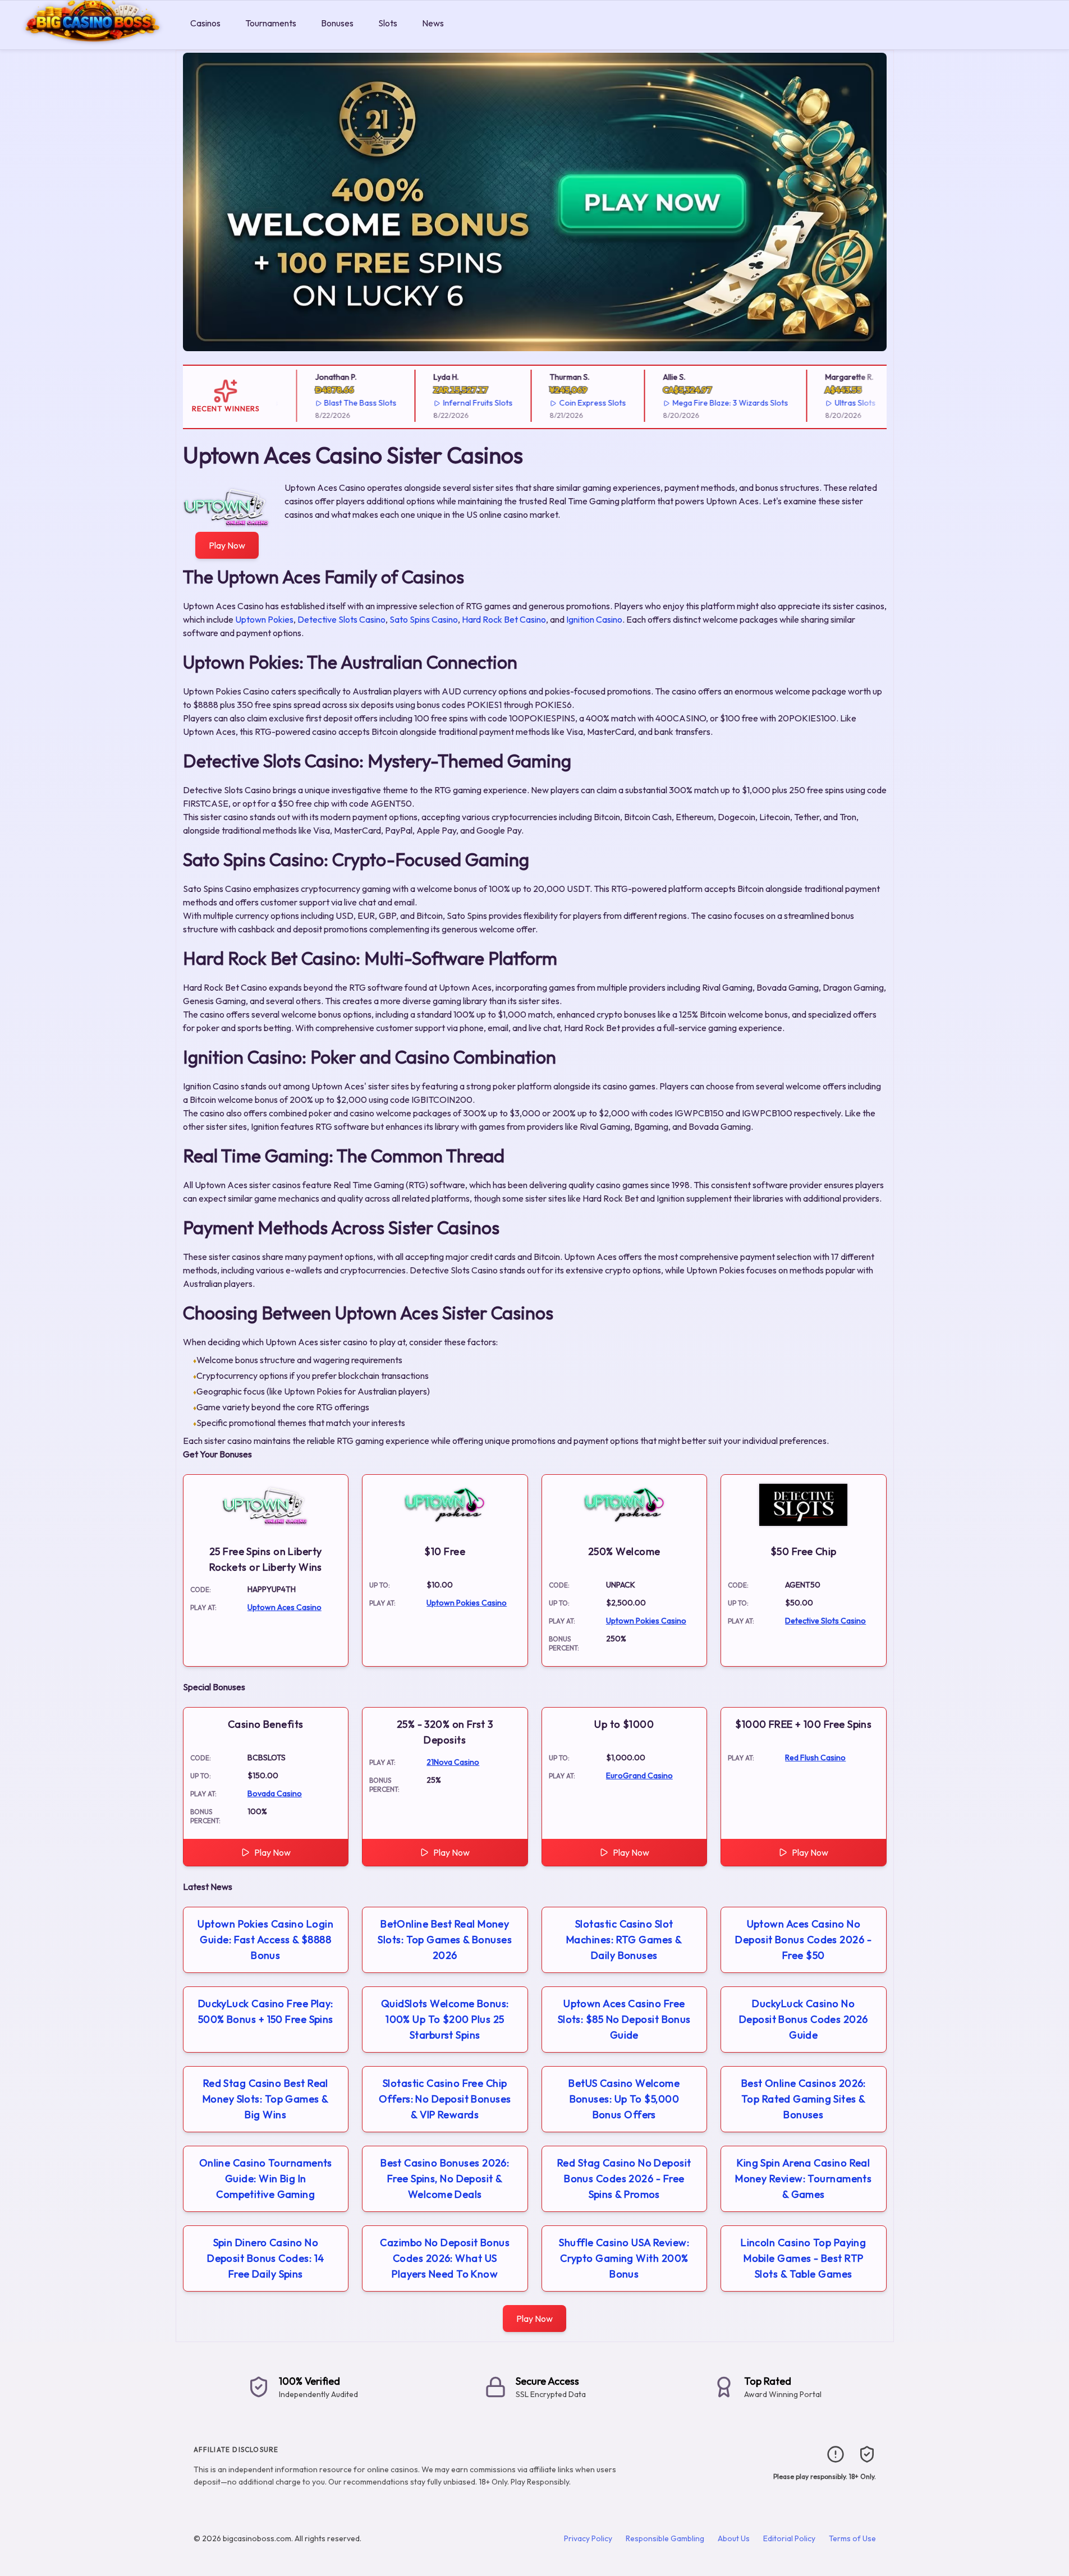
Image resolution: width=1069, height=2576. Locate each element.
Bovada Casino (275, 1793)
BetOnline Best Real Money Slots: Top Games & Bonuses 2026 (445, 1940)
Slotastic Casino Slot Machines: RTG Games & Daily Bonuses (624, 1940)
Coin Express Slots (570, 403)
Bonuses (337, 23)
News (433, 23)
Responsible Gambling (665, 2538)
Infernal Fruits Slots (456, 403)
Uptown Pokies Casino (467, 1603)
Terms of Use (852, 2538)
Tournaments (271, 23)
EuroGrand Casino (639, 1775)
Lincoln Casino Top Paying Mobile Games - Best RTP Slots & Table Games (803, 2258)
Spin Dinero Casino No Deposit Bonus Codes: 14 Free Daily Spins (265, 2258)
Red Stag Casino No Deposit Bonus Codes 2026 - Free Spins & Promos (624, 2179)
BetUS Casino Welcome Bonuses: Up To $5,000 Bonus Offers (624, 2099)
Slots (388, 23)
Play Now (227, 545)
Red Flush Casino (815, 1758)
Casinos (205, 23)
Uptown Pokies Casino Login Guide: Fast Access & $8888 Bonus (265, 1940)
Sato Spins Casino (424, 619)
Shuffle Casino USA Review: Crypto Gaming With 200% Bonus (624, 2258)
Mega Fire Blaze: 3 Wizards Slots (708, 403)
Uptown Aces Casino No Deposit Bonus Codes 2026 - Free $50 (803, 1940)
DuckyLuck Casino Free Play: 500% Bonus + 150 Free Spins (266, 2011)
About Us (734, 2538)
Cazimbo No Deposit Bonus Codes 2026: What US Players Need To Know (445, 2258)
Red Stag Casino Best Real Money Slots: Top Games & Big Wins (266, 2099)
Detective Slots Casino (341, 619)
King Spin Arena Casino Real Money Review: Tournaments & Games (803, 2179)
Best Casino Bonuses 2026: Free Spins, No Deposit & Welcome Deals (445, 2179)
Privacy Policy (588, 2538)
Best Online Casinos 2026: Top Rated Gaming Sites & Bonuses (804, 2099)
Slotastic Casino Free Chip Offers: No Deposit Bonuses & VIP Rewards (445, 2099)
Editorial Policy (789, 2538)
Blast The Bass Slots (338, 403)
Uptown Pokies (264, 619)
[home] (93, 41)
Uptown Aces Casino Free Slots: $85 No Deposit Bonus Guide (624, 2019)
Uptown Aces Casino (285, 1607)
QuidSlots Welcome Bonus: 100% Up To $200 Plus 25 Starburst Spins (445, 2019)
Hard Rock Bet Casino (504, 619)
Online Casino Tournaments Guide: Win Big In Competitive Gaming (266, 2179)
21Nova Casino (453, 1762)
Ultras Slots (832, 403)
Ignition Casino (594, 619)
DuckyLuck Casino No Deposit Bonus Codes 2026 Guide (804, 2019)
